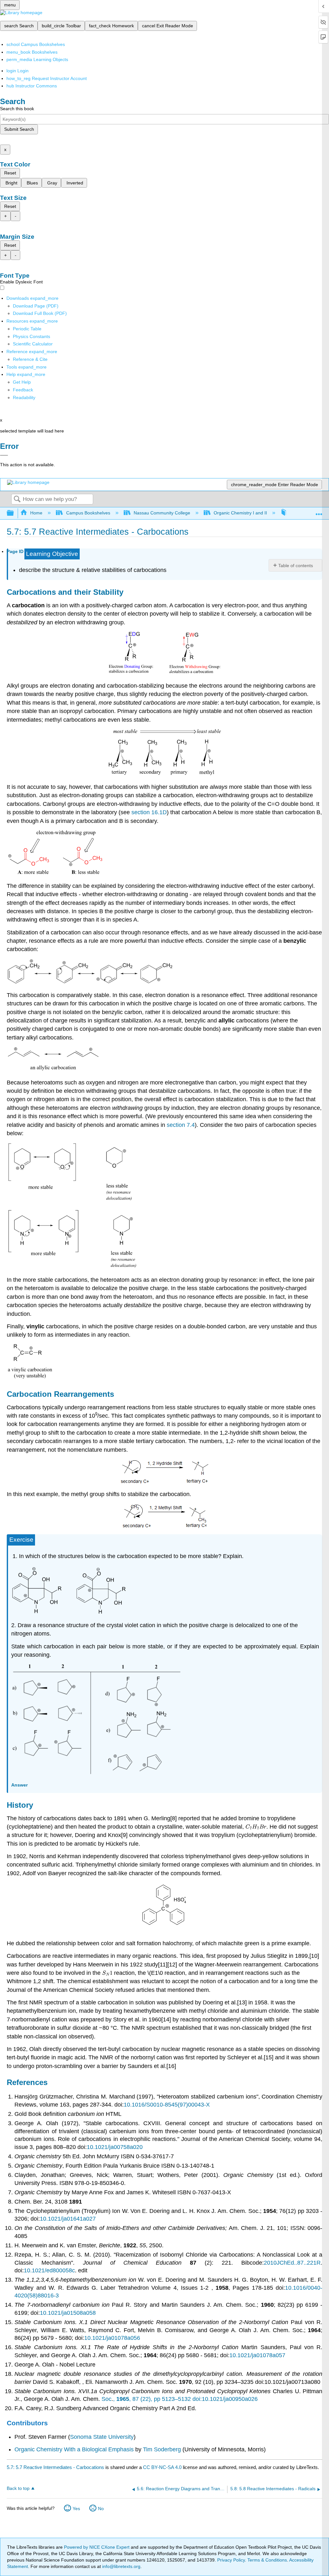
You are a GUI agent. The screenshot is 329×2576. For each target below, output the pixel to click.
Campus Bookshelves (88, 513)
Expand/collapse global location (319, 511)
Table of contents (296, 566)
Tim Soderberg (162, 2449)
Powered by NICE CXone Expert (97, 2547)
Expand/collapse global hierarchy (14, 513)
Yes (76, 2509)
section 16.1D (149, 812)
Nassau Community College (162, 513)
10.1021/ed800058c (49, 2270)
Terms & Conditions (267, 2560)
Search (17, 499)
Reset (10, 173)
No (101, 2509)
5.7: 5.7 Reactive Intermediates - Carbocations (55, 2467)
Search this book (17, 109)
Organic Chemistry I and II (240, 513)
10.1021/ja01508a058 (68, 2313)
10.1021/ (213, 2399)
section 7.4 (181, 1125)
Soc (107, 2399)
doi (196, 2399)
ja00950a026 (241, 2399)
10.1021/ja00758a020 (115, 2147)
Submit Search (19, 129)
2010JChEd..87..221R (292, 2263)
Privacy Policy (231, 2560)
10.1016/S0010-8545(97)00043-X (167, 2105)
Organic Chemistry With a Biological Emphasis (75, 2449)
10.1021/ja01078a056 (112, 2338)
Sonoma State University (102, 2437)
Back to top (18, 2488)
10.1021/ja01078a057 (257, 2355)
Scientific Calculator (33, 344)
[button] (23, 390)
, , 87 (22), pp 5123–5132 (153, 2399)
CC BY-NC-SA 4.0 (162, 2467)
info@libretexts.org (121, 2566)
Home (36, 513)
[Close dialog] (4, 455)
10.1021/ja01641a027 (68, 2219)
